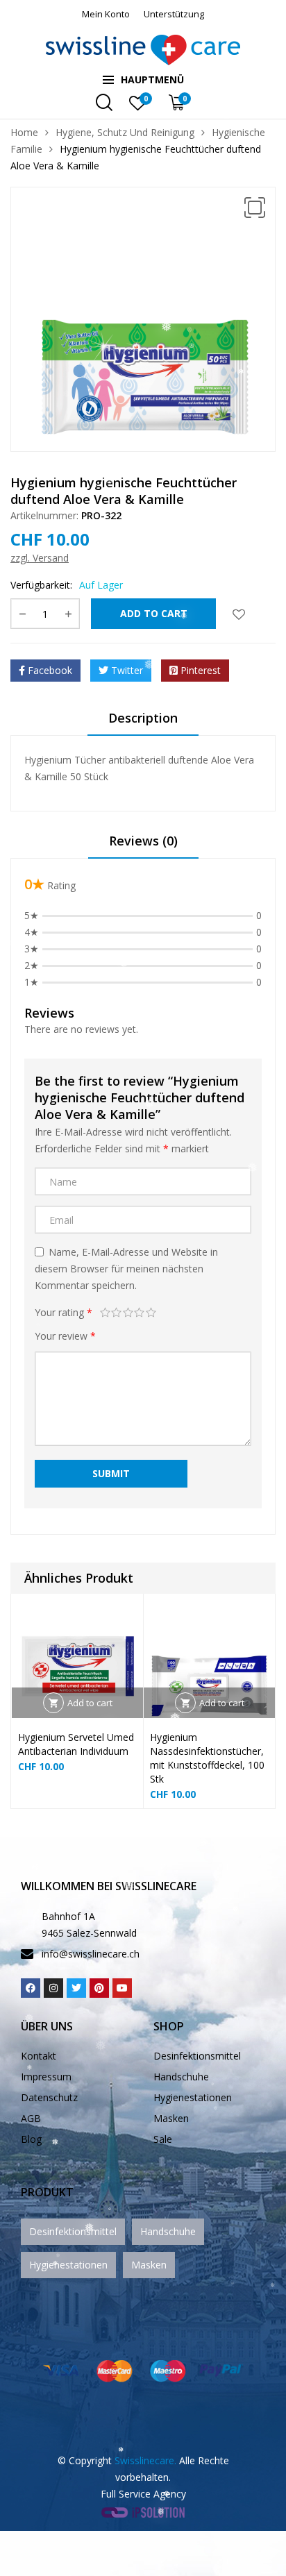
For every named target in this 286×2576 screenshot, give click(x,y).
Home (24, 132)
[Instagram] (53, 1988)
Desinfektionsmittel (197, 2056)
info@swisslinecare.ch (91, 1954)
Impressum (46, 2077)
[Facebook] (31, 1988)
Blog (31, 2139)
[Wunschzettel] (239, 614)
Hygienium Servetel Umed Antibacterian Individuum (76, 1744)
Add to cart (154, 613)
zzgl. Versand (40, 558)
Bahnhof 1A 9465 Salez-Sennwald (89, 1925)
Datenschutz (49, 2097)
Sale (163, 2139)
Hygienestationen (193, 2097)
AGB (31, 2118)
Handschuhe (181, 2077)
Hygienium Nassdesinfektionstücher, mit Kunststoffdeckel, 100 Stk (207, 1758)
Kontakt (39, 2056)
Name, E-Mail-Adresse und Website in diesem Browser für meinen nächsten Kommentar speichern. (126, 1269)
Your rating (64, 1312)
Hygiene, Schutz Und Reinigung (125, 132)
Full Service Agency (143, 2494)
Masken (171, 2118)
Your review (65, 1336)
